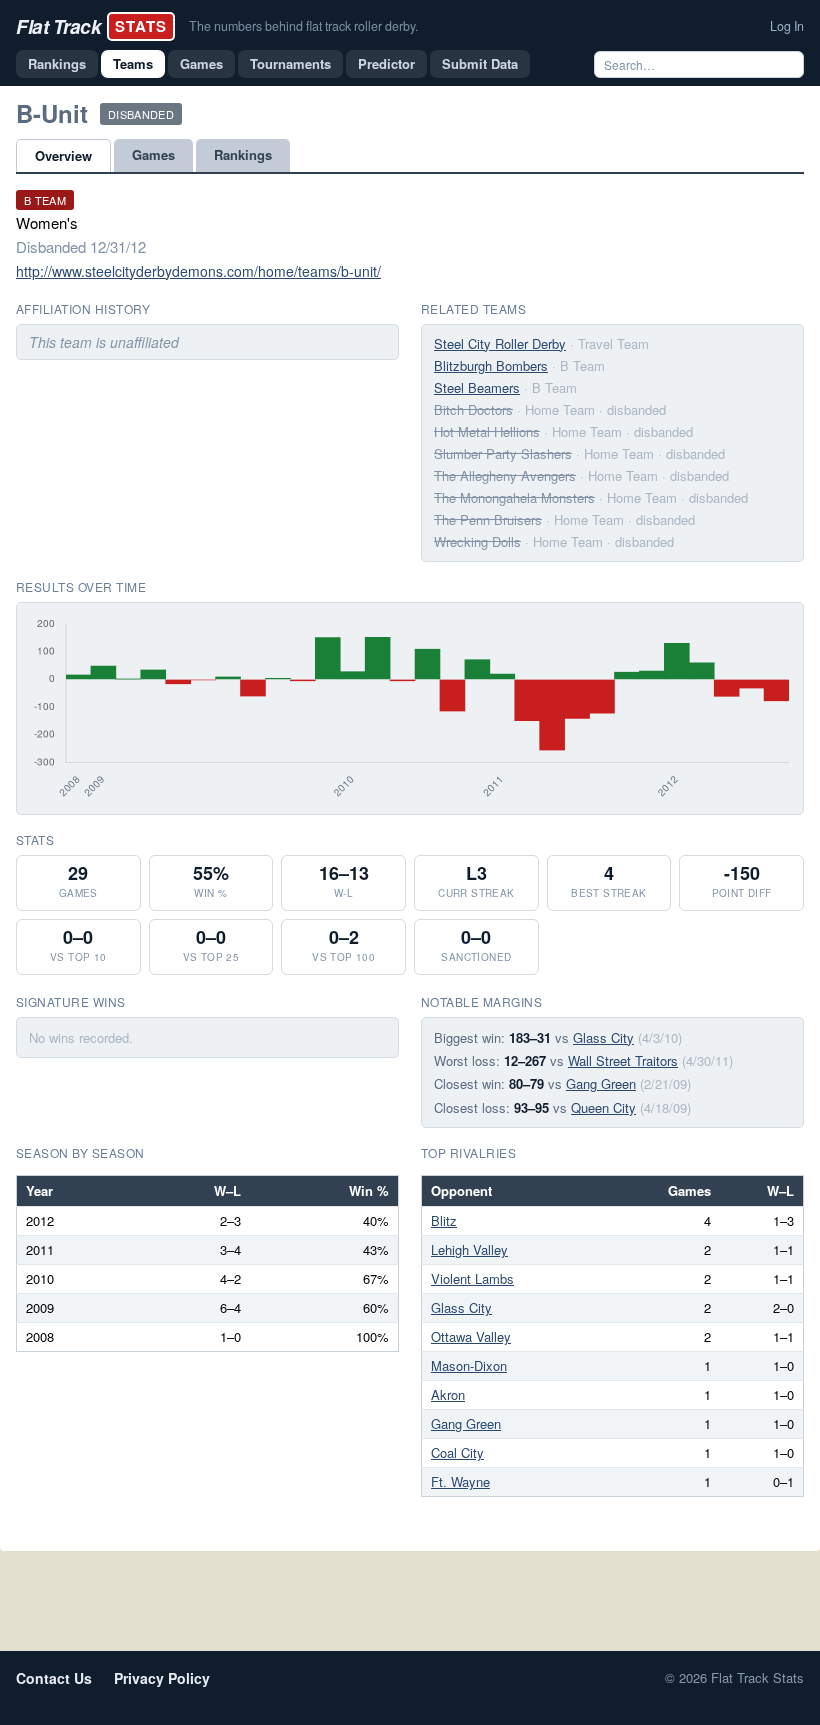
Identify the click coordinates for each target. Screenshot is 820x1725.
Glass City (603, 1037)
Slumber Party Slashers (503, 453)
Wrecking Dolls (477, 541)
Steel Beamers (477, 387)
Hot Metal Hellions (487, 431)
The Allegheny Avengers (505, 475)
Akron (448, 1394)
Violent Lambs (472, 1278)
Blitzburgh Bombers (491, 365)
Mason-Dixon (469, 1365)
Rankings (57, 63)
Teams (133, 63)
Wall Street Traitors (623, 1060)
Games (201, 63)
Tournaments (290, 63)
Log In (787, 26)
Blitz (444, 1220)
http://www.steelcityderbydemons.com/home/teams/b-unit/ (198, 271)
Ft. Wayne (460, 1481)
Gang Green (601, 1083)
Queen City (603, 1107)
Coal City (457, 1452)
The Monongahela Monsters (514, 497)
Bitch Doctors (473, 409)
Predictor (386, 63)
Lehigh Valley (469, 1249)
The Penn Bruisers (488, 519)
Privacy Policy (162, 1678)
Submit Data (480, 63)
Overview (63, 155)
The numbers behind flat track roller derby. (303, 26)
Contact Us (54, 1678)
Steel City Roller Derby (500, 343)
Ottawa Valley (471, 1336)
